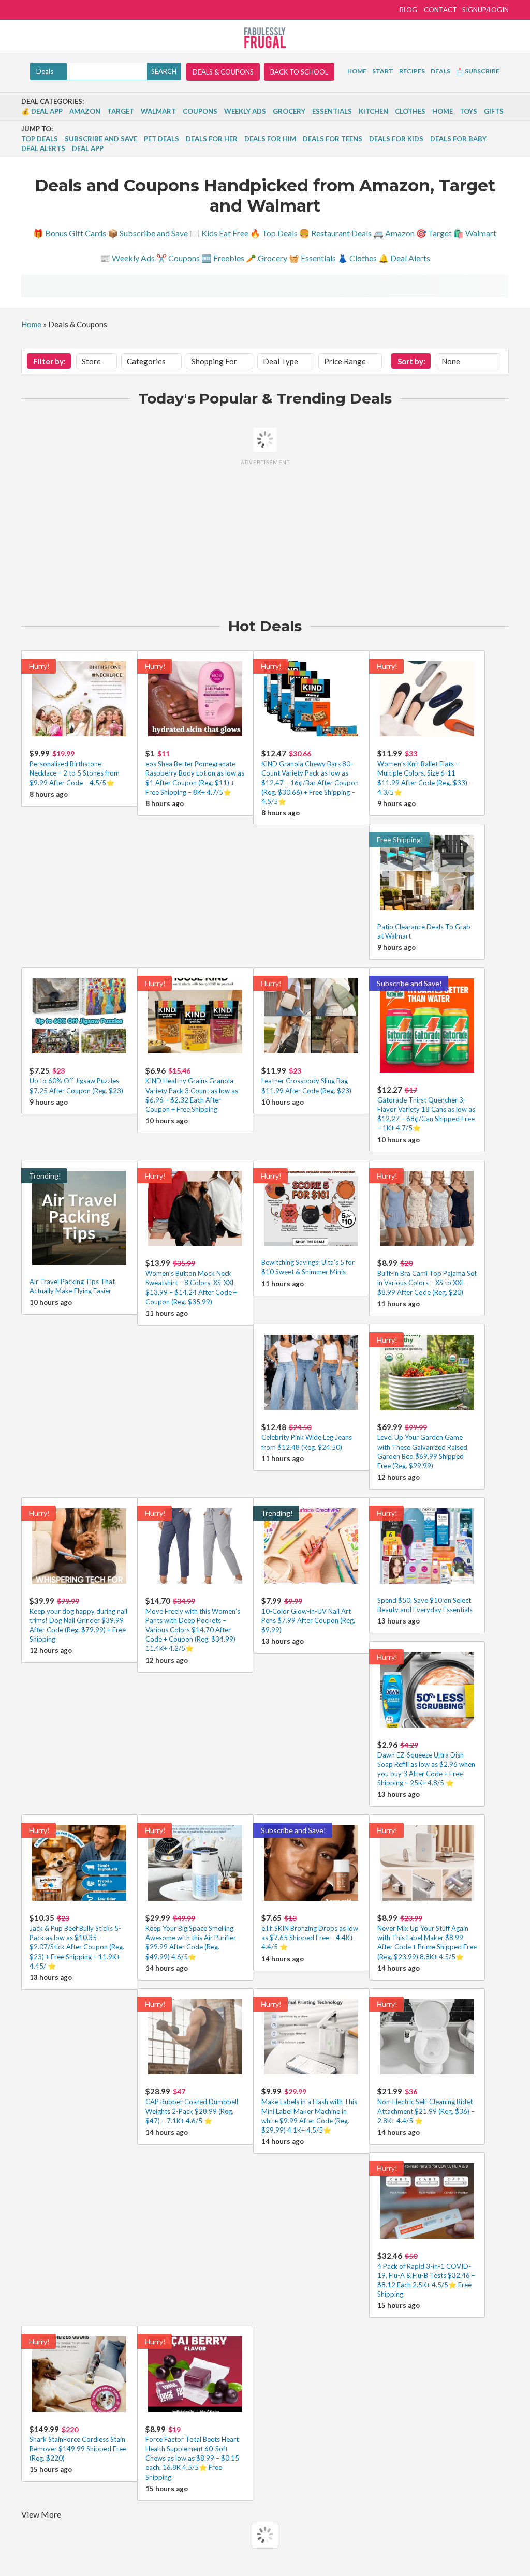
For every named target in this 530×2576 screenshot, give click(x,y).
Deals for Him (270, 139)
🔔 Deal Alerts (404, 258)
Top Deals (40, 139)
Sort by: (411, 361)
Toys (468, 111)
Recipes (412, 71)
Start (383, 71)
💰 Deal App (42, 111)
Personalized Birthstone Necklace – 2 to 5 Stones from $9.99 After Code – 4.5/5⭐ (75, 773)
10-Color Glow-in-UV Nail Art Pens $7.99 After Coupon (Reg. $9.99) (308, 1620)
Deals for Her (212, 139)
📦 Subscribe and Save (148, 233)
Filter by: (49, 361)
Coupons (200, 111)
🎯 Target (434, 233)
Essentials (332, 111)
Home (357, 71)
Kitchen (373, 111)
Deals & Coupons (223, 72)
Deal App (88, 148)
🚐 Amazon (394, 233)
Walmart (158, 111)
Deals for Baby (458, 139)
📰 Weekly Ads (127, 258)
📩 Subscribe (478, 71)
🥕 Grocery (267, 258)
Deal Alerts (43, 148)
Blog (408, 10)
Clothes (410, 111)
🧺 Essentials (312, 258)
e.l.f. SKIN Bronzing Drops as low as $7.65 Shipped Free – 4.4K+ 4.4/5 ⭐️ (310, 1938)
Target (121, 111)
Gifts (494, 111)
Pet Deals (161, 139)
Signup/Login (485, 10)
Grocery (289, 111)
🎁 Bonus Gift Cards (70, 233)
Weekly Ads (245, 111)
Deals (440, 71)
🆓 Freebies (223, 258)
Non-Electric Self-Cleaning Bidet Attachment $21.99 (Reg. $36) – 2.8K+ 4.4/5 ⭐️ (426, 2111)
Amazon (85, 111)
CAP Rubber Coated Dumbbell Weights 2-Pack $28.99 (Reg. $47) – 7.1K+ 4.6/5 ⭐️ (192, 2111)
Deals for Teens (333, 139)
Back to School (299, 72)
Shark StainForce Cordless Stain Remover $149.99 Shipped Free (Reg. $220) (78, 2449)
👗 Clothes (357, 258)
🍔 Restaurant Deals (335, 233)
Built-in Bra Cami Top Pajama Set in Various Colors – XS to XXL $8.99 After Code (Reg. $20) (427, 1283)
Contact (440, 10)
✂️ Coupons (178, 258)
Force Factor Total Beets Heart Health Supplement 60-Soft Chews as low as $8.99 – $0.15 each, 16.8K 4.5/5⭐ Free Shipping (192, 2458)
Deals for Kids (396, 139)
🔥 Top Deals (274, 233)
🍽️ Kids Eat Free (219, 233)
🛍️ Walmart (475, 233)
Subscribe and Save (101, 139)
